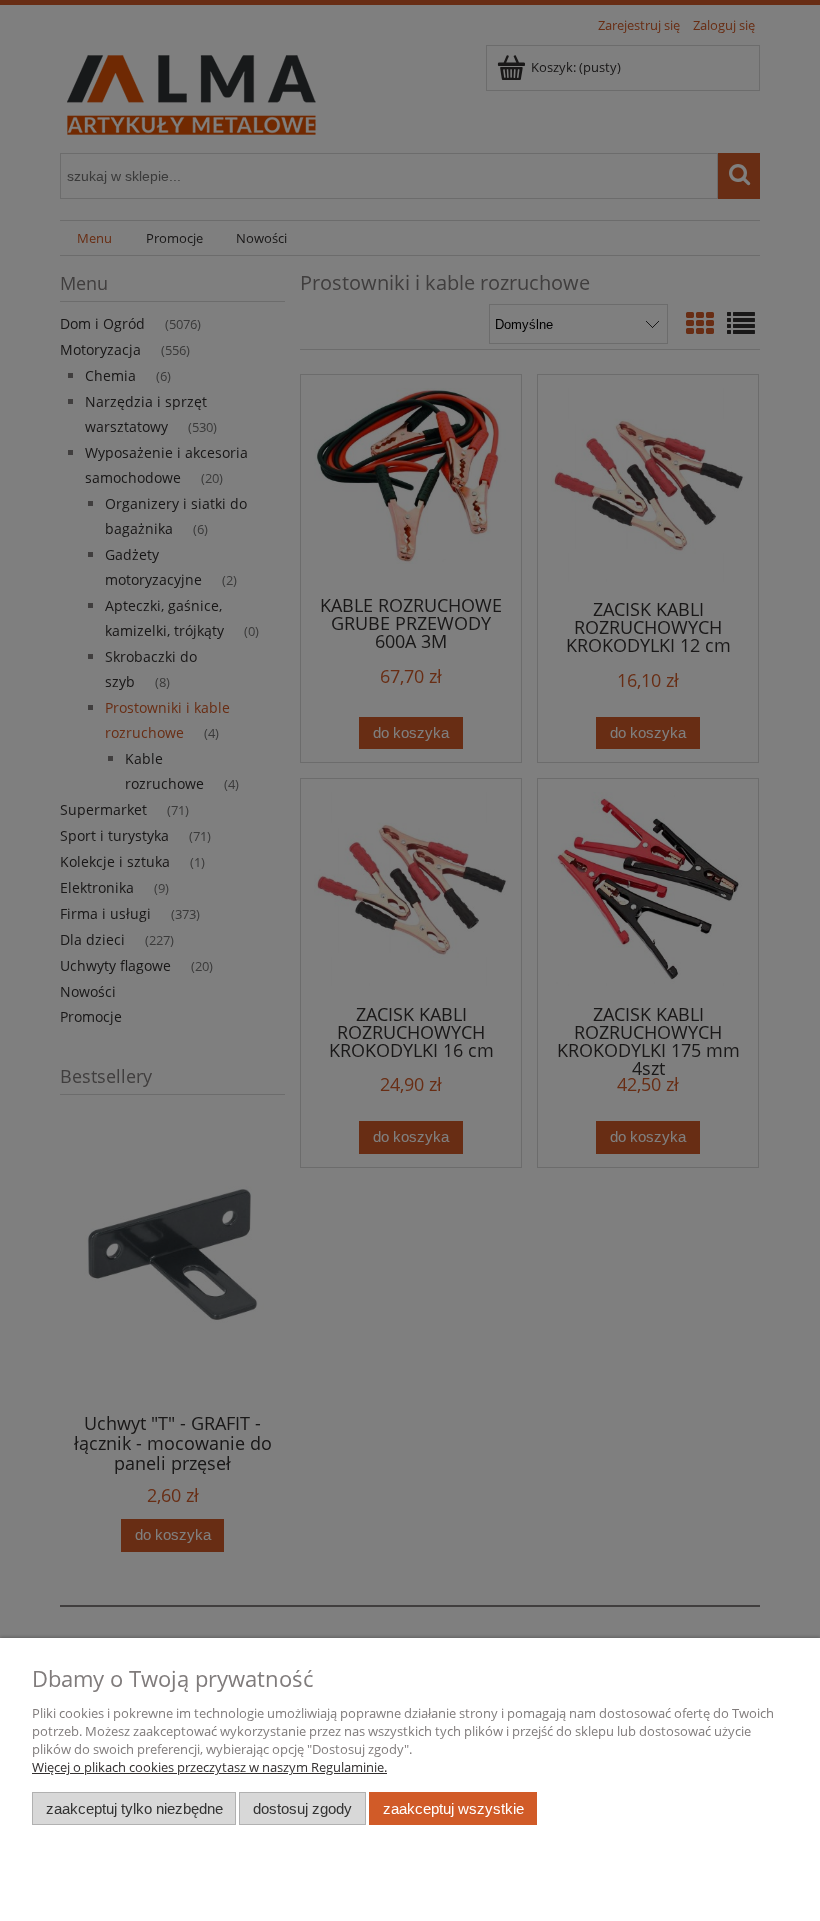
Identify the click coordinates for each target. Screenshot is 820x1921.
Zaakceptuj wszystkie (453, 1808)
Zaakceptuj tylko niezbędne (134, 1808)
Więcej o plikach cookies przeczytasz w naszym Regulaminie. (209, 1767)
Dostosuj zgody (302, 1808)
